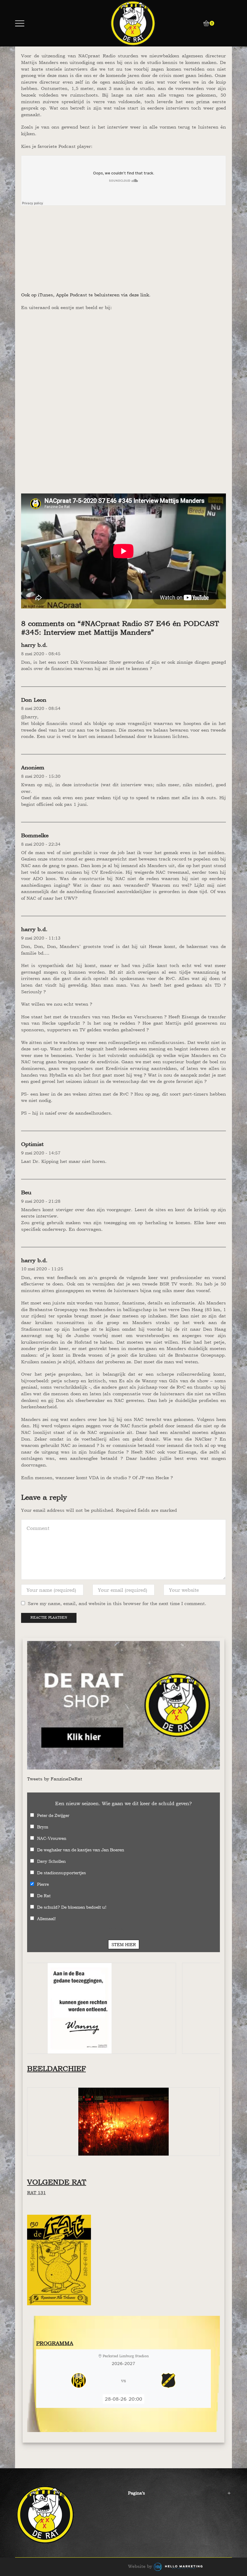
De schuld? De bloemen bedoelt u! (72, 1907)
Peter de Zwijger (53, 1815)
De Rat (44, 1896)
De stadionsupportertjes (61, 1873)
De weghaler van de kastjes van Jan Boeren (81, 1850)
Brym (43, 1827)
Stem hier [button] (124, 1944)
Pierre (43, 1884)
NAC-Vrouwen (52, 1838)
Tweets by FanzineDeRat (55, 1779)
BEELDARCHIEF (56, 2068)
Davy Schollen (51, 1861)
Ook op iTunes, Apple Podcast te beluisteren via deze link (85, 295)
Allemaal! (46, 1918)
